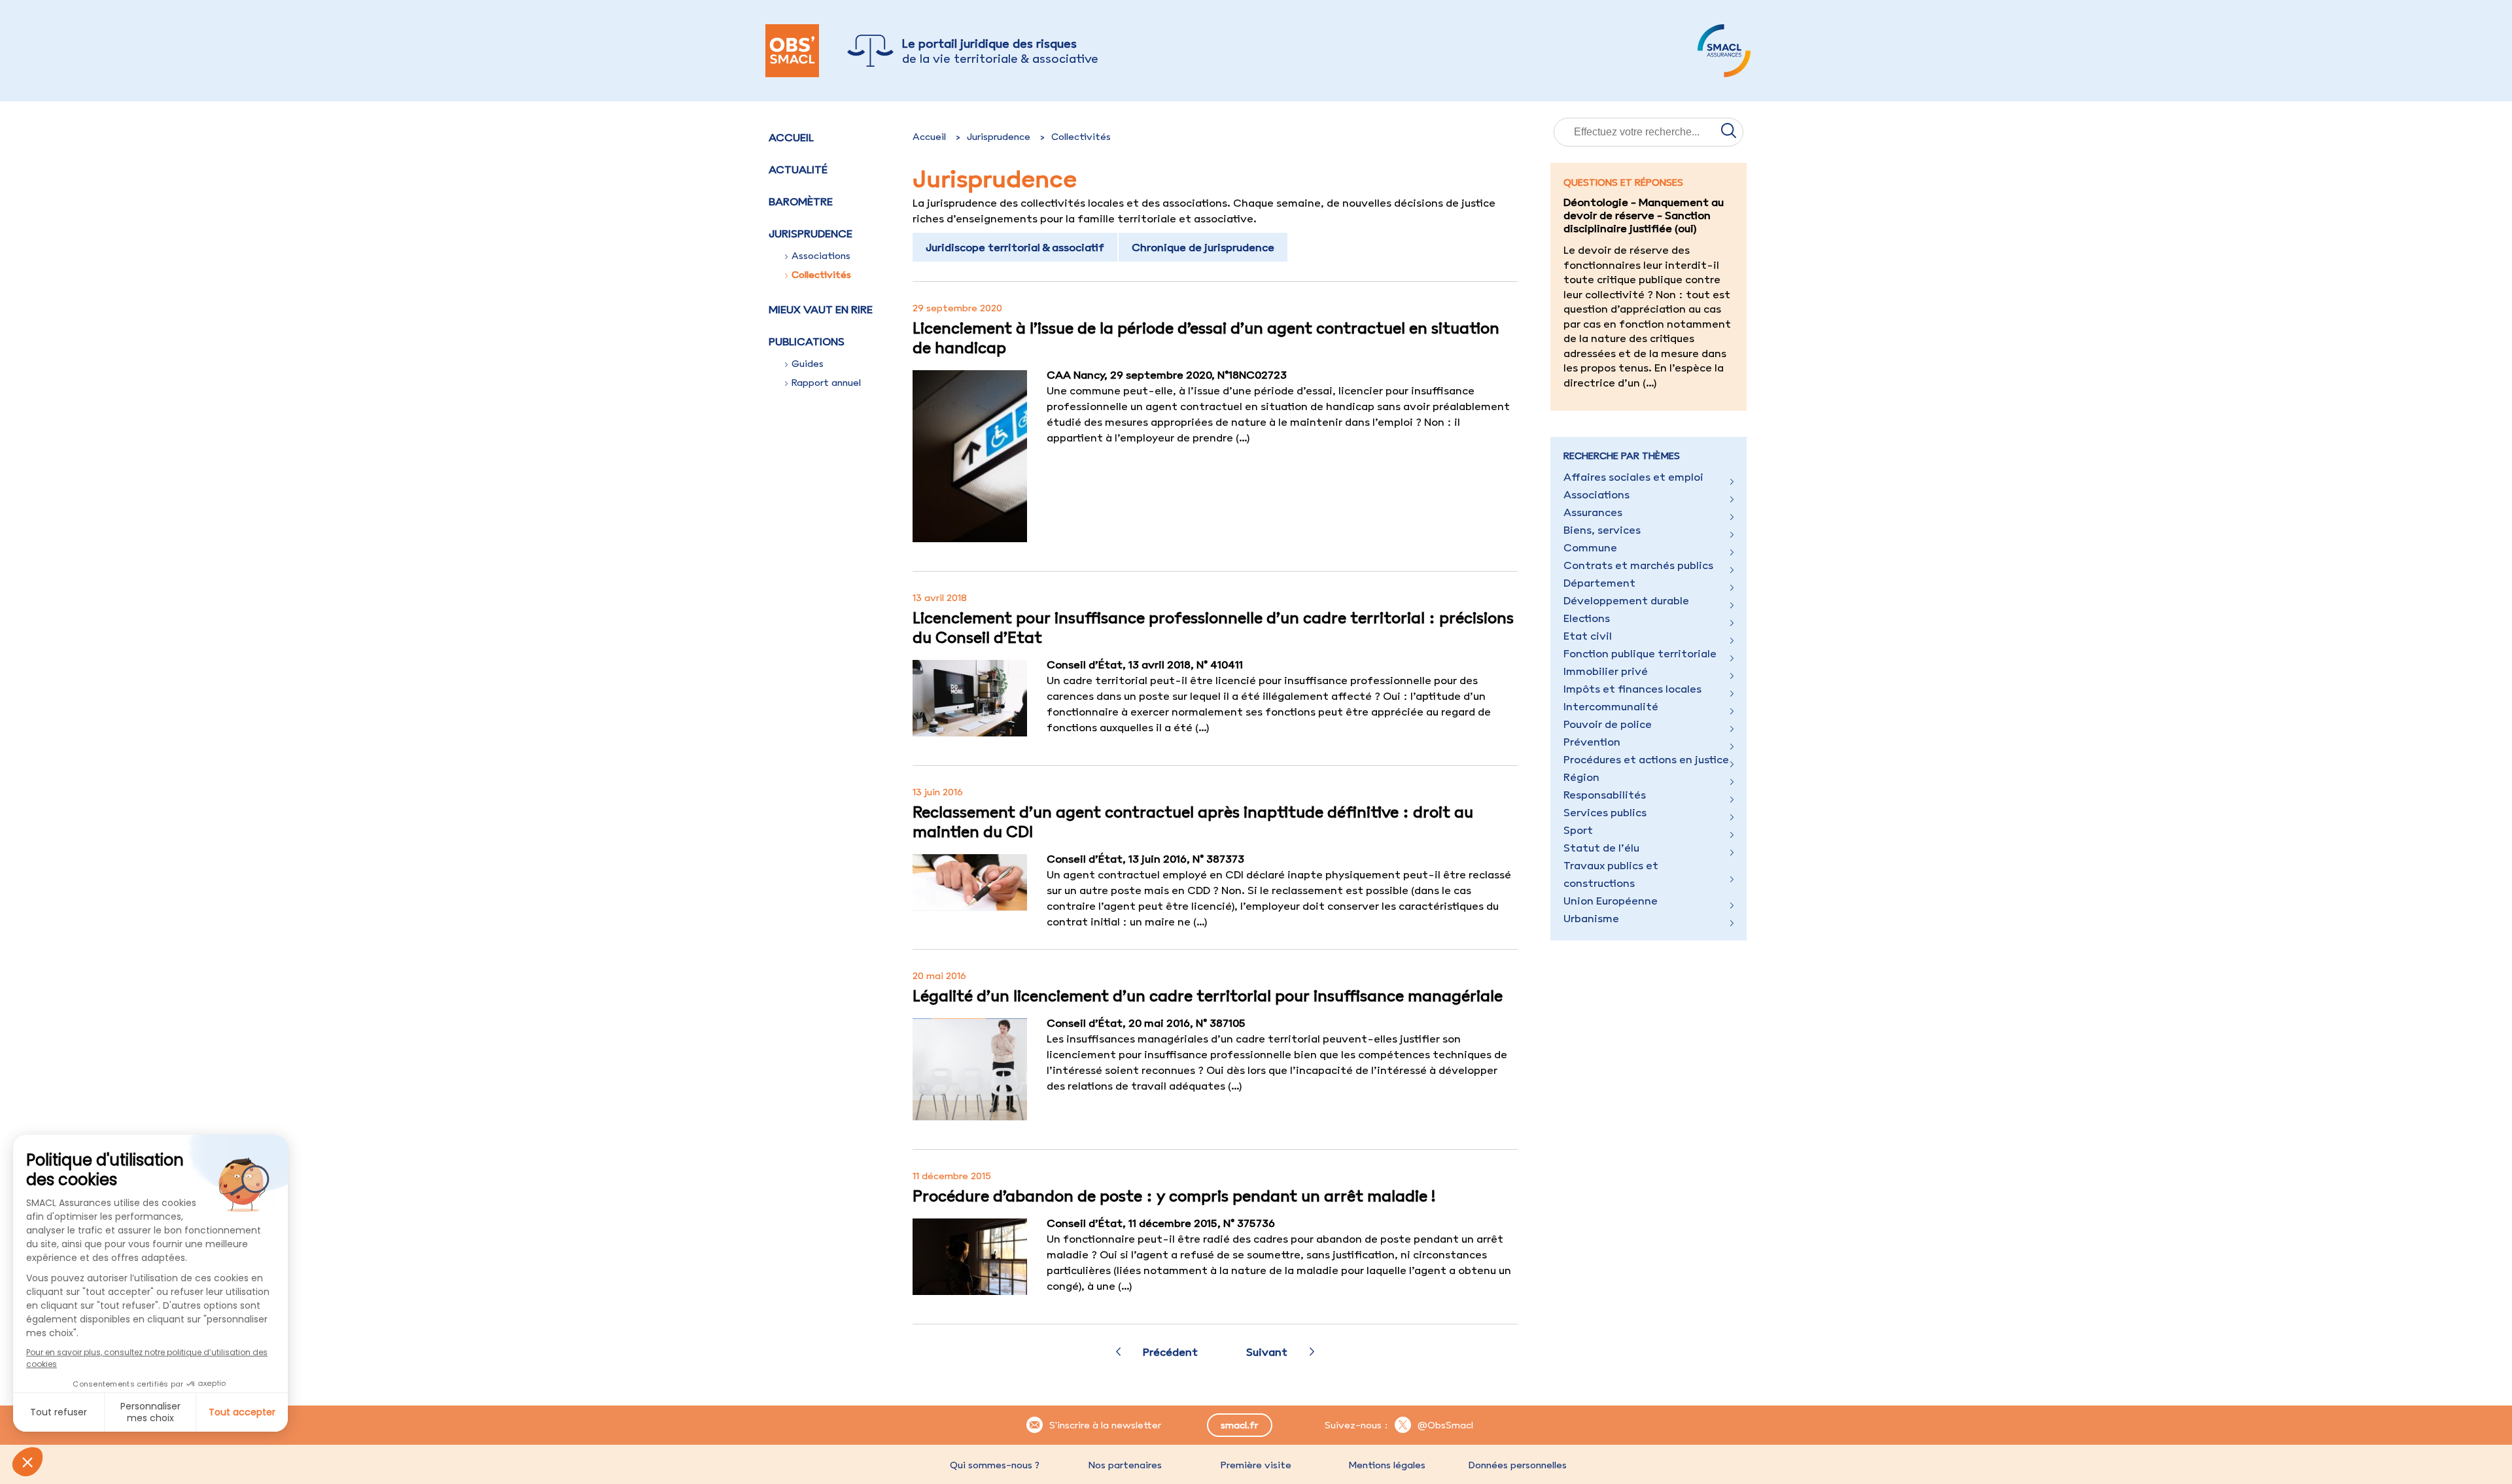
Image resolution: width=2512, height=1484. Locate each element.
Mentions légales (1387, 1465)
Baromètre (801, 201)
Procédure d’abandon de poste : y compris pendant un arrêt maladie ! (1174, 1196)
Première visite (1256, 1465)
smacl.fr (1239, 1425)
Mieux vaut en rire (821, 309)
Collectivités (821, 275)
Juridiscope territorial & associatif (1015, 247)
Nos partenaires (1125, 1465)
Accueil (791, 137)
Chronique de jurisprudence (1203, 247)
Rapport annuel (826, 383)
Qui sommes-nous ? (995, 1465)
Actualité (798, 169)
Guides (808, 364)
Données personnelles (1518, 1465)
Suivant (1267, 1352)
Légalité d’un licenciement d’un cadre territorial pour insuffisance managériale (1208, 995)
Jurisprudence (999, 137)
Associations (821, 256)
